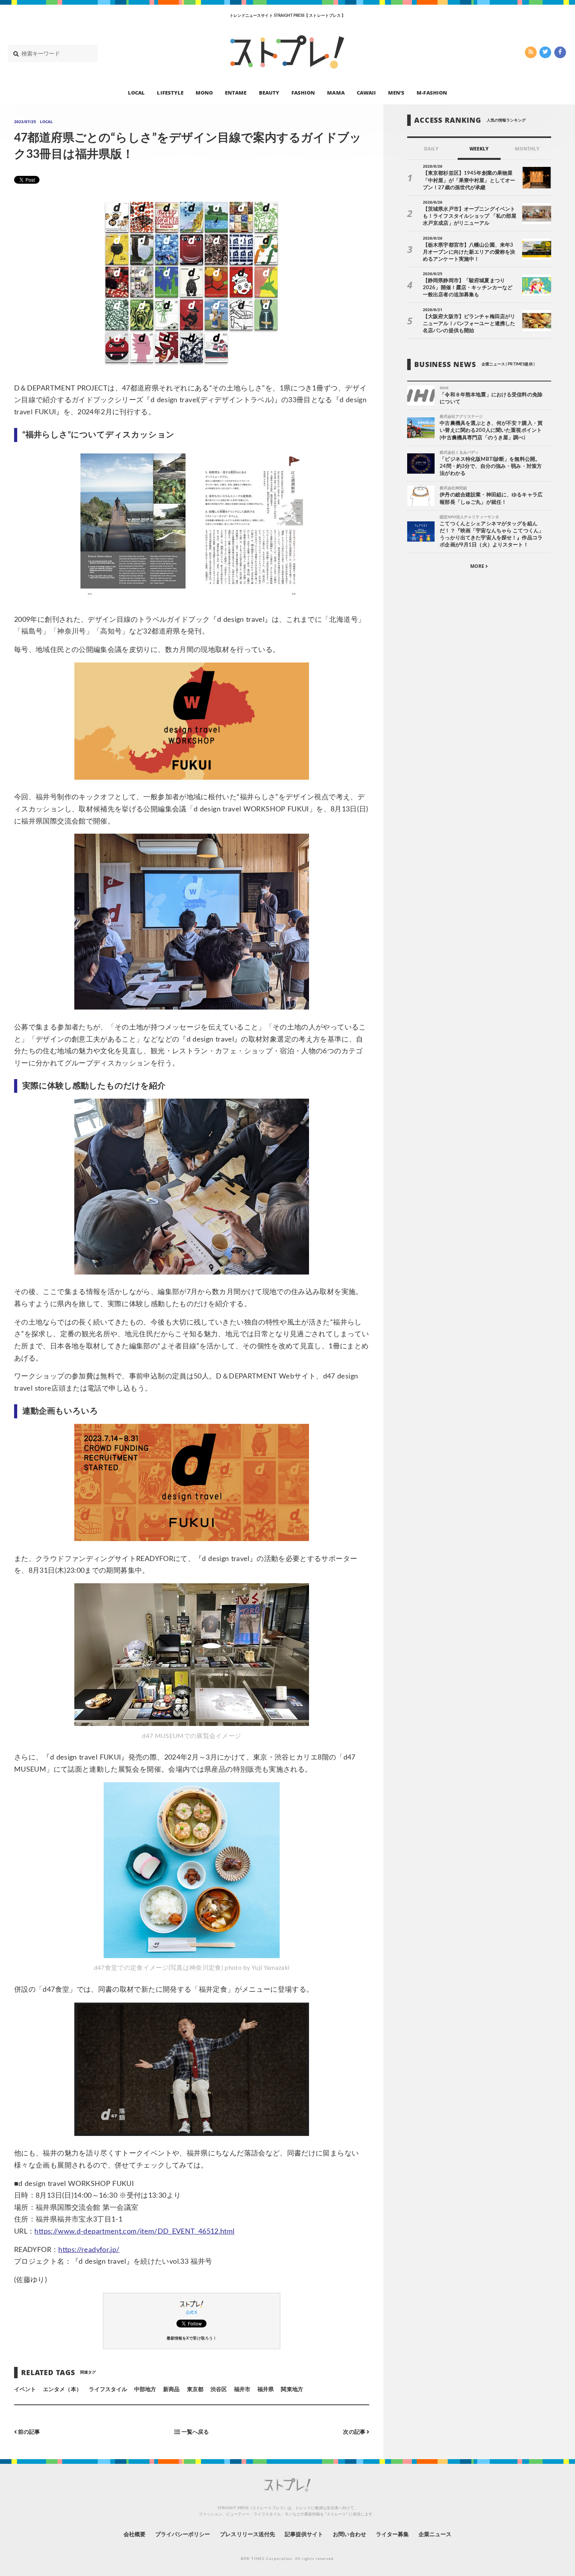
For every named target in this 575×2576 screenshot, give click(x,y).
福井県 (266, 2390)
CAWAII (366, 92)
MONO (204, 92)
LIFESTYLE (170, 92)
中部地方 (145, 2390)
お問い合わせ (349, 2535)
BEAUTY (269, 92)
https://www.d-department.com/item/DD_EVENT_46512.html (134, 2232)
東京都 (195, 2390)
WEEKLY (479, 149)
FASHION (303, 92)
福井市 (242, 2390)
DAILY (431, 149)
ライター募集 (392, 2535)
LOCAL (136, 92)
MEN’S (396, 92)
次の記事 (355, 2432)
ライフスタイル (108, 2390)
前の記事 (28, 2432)
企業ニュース (435, 2535)
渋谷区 (219, 2390)
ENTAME (236, 92)
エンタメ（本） (62, 2390)
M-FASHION (432, 92)
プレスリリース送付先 (247, 2535)
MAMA (336, 92)
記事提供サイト (304, 2535)
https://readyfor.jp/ (89, 2250)
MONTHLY (527, 149)
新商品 (171, 2390)
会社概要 (135, 2535)
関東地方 (292, 2390)
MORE (478, 566)
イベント (25, 2390)
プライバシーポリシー (183, 2535)
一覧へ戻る (194, 2432)
